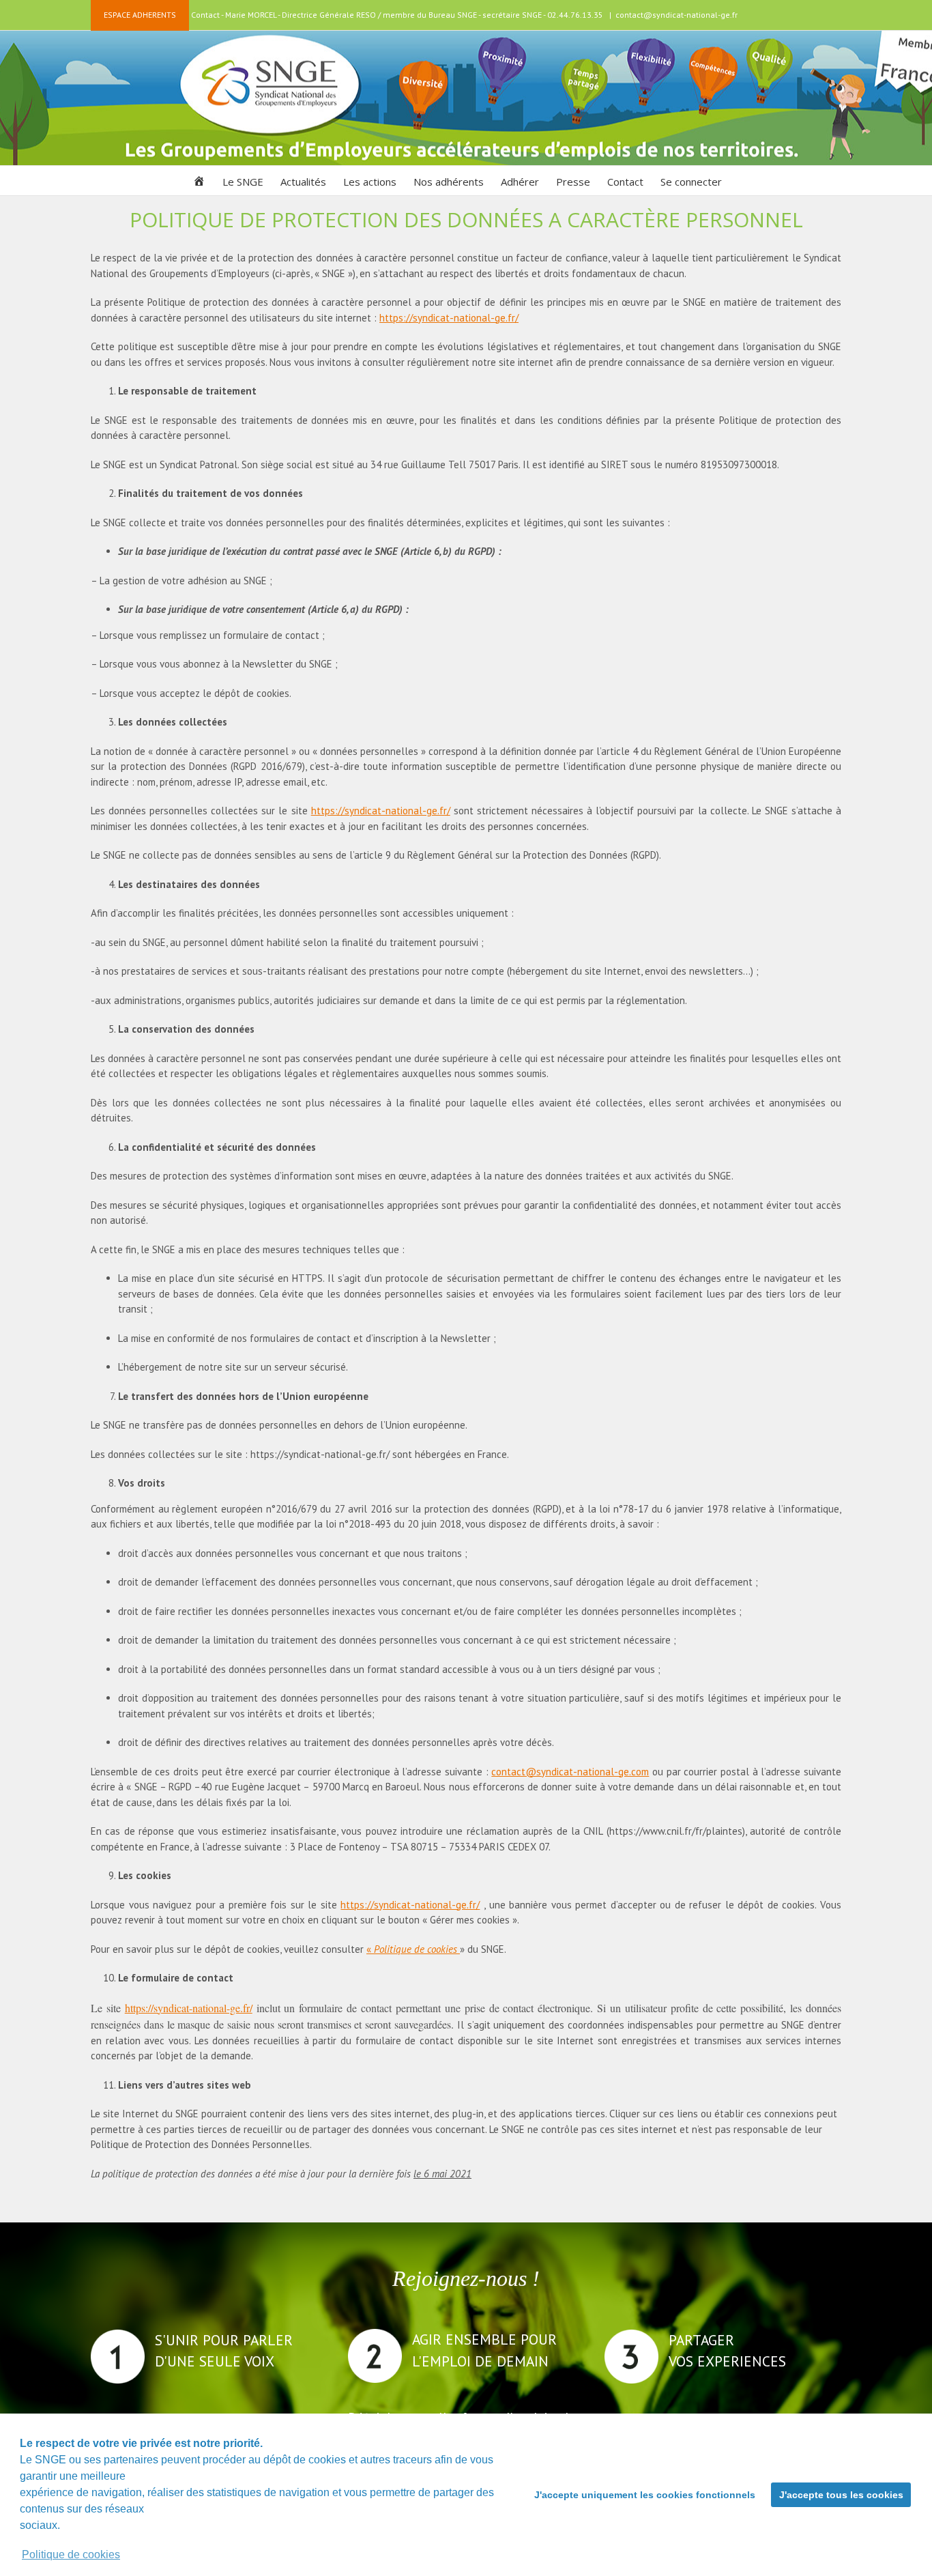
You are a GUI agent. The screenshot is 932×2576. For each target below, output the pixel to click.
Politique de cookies (71, 2554)
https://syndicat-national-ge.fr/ (449, 318)
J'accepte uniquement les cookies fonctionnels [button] (645, 2495)
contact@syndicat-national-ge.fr (676, 15)
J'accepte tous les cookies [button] (841, 2495)
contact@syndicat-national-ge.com (570, 1772)
